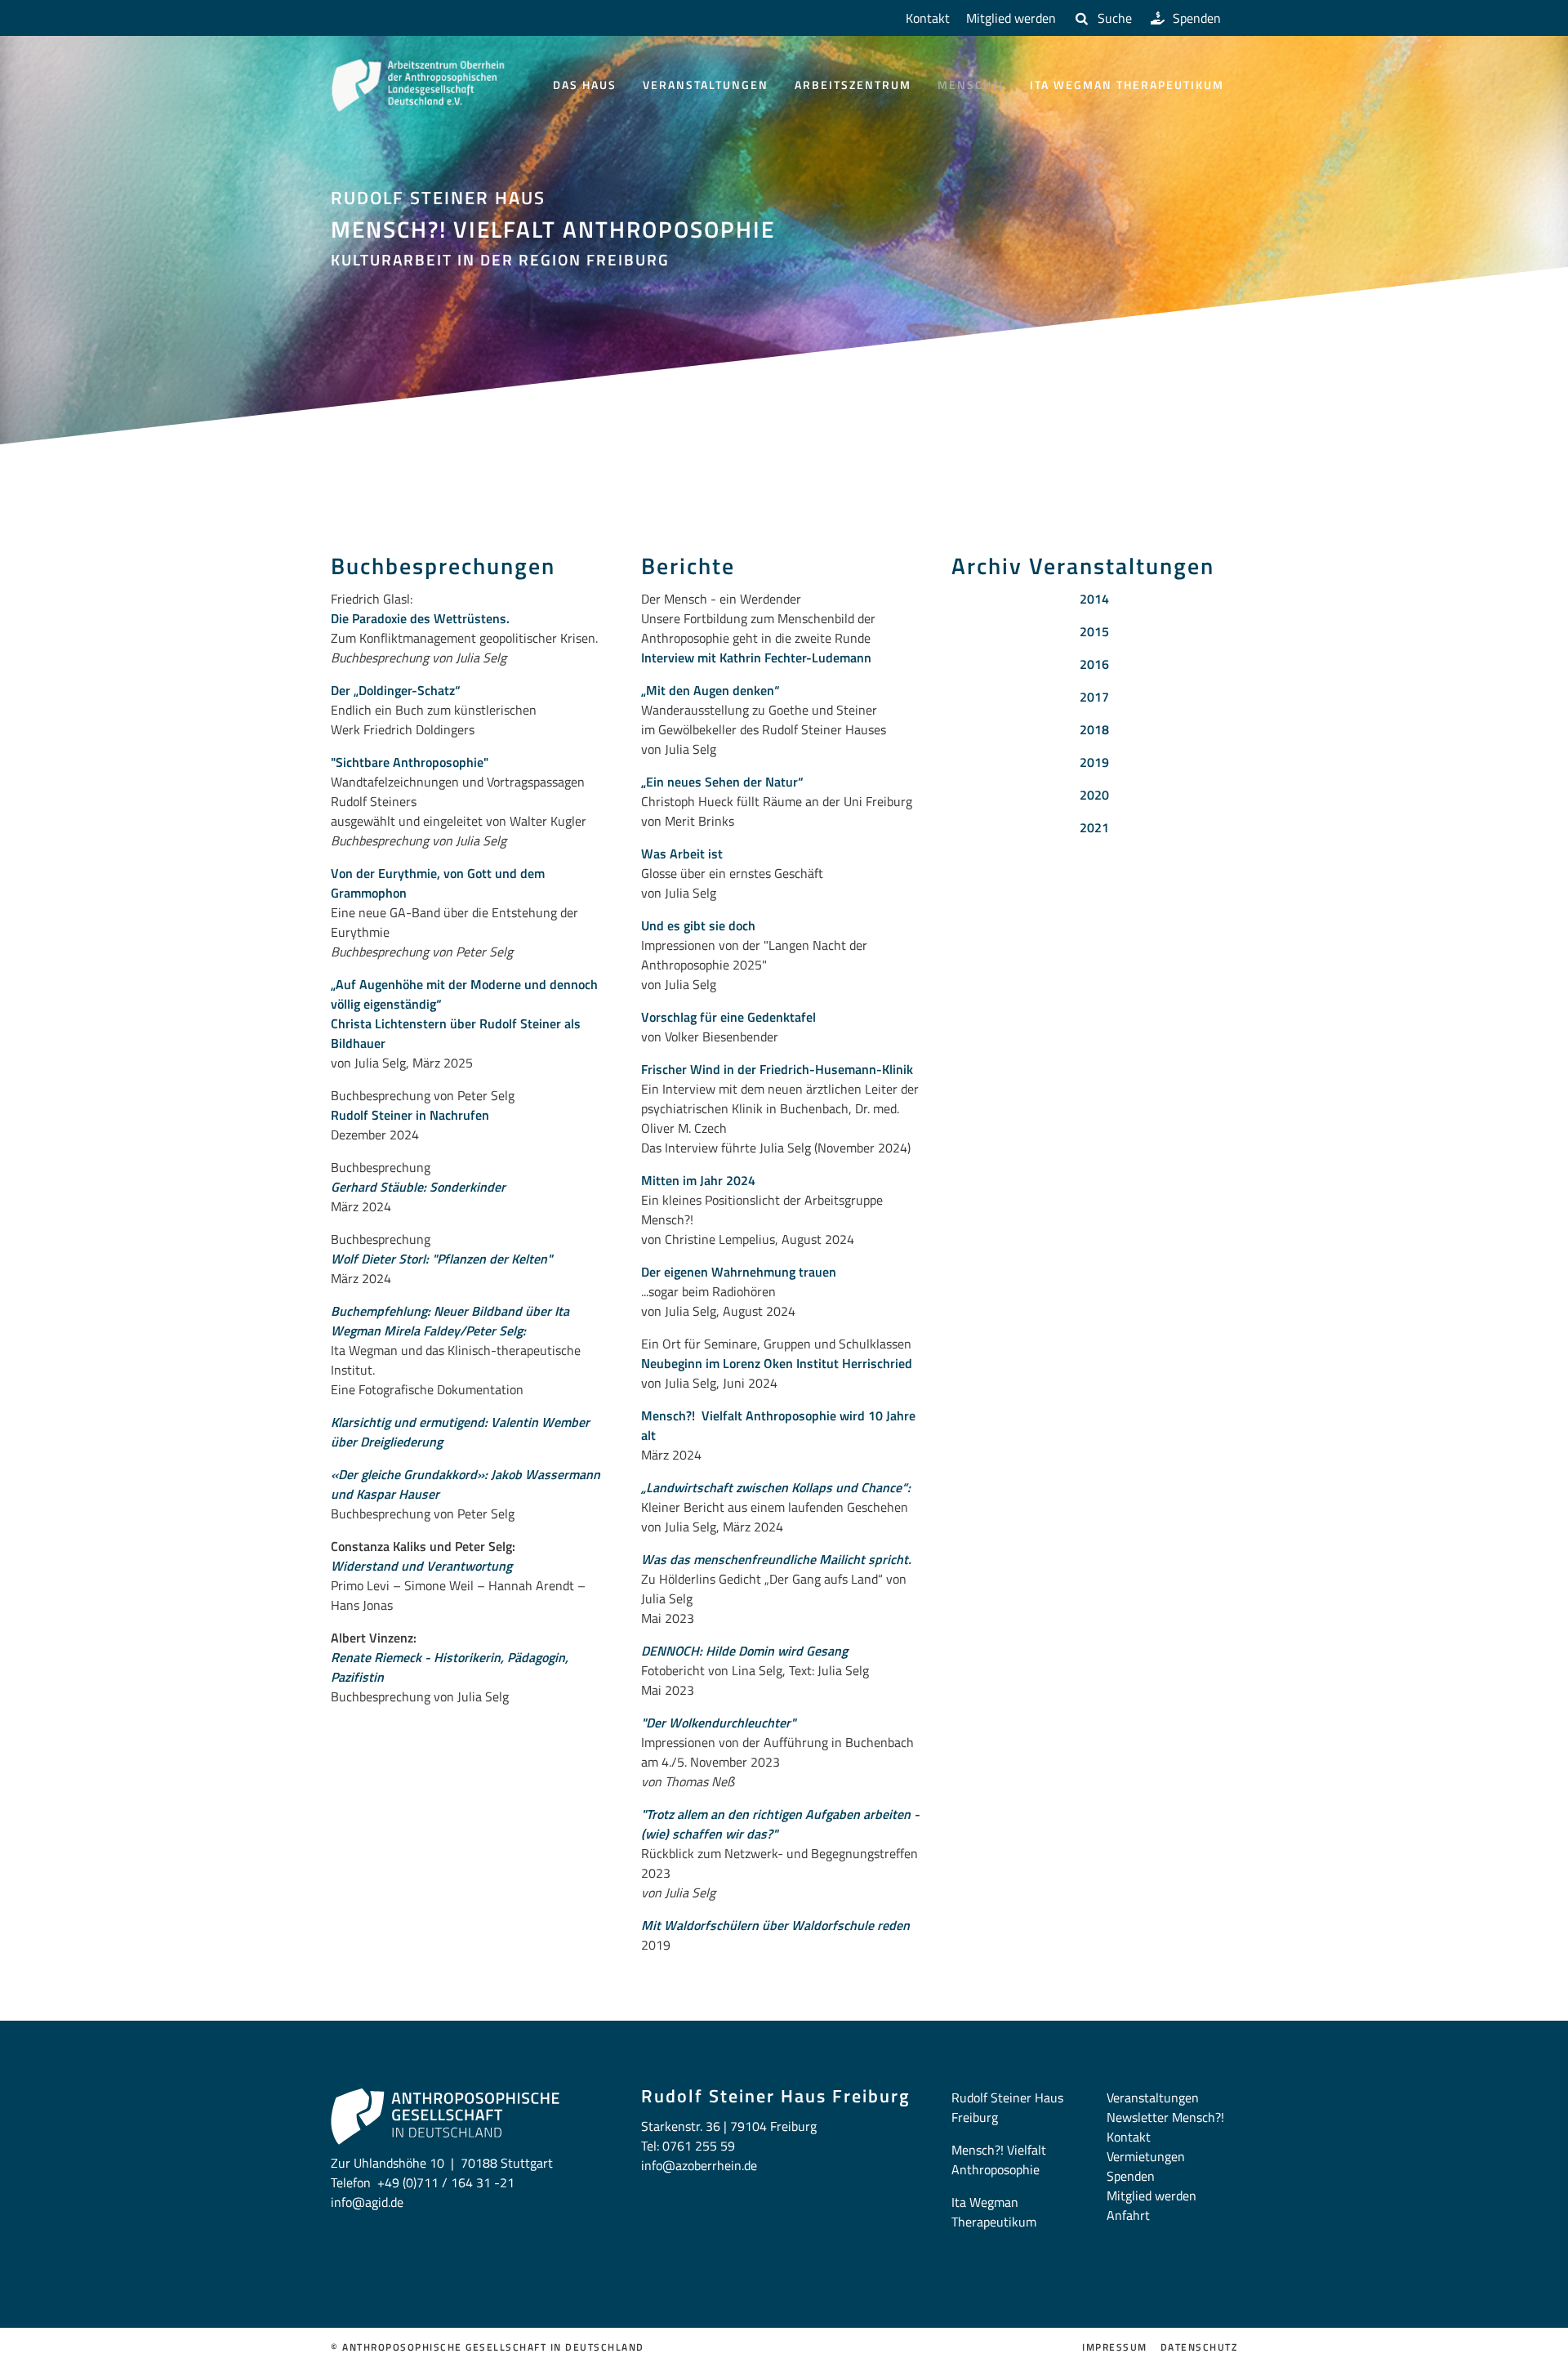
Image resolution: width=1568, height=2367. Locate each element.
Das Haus (585, 85)
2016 (1094, 664)
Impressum (1115, 2347)
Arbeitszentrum (853, 85)
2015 (1094, 631)
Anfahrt (1128, 2215)
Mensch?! (971, 85)
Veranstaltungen (706, 85)
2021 (1094, 827)
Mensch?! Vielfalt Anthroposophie (999, 2160)
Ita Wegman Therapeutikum (1127, 85)
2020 (1094, 795)
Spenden (1197, 18)
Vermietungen (1146, 2156)
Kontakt (928, 18)
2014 (1094, 599)
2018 (1094, 729)
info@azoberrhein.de (699, 2165)
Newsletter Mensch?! (1165, 2117)
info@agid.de (367, 2202)
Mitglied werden (1011, 18)
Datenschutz (1199, 2347)
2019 (1094, 762)
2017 (1094, 697)
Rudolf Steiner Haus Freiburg (1007, 2107)
